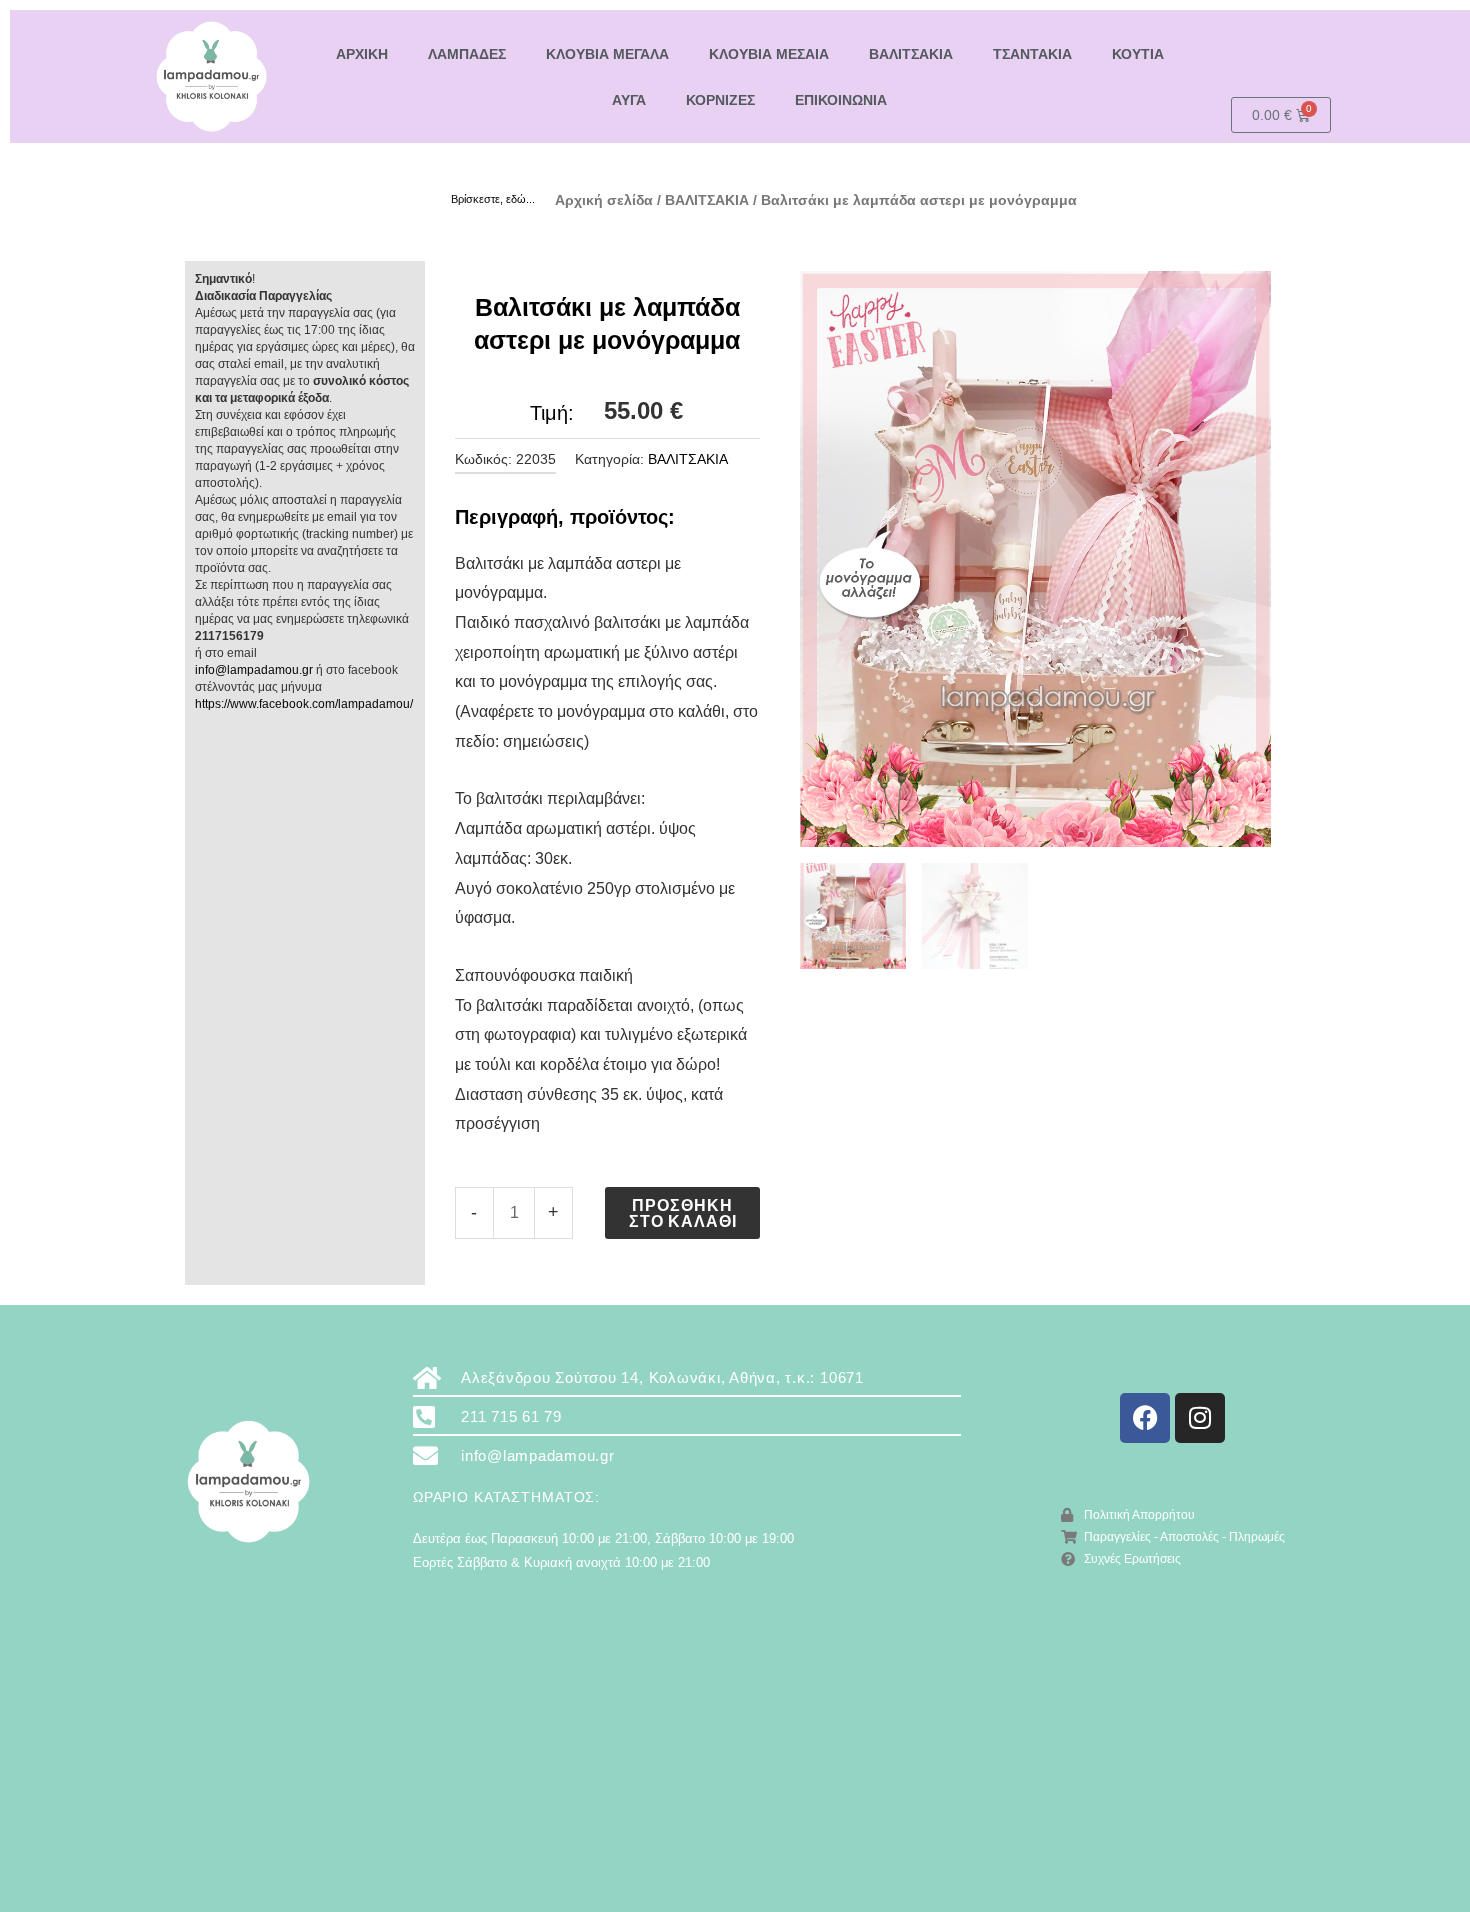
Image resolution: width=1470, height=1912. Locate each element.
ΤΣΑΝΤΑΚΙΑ (1032, 54)
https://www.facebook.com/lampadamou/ (304, 704)
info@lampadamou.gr (254, 670)
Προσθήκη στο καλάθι (683, 1212)
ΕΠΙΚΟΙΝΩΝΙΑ (841, 100)
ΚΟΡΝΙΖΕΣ (720, 100)
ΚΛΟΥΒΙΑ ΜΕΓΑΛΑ (607, 54)
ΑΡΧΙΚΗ (362, 54)
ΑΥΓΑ (629, 100)
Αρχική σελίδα (604, 200)
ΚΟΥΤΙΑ (1138, 54)
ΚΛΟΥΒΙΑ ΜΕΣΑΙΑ (769, 54)
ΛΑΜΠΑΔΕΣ (467, 54)
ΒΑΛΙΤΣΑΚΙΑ (911, 54)
